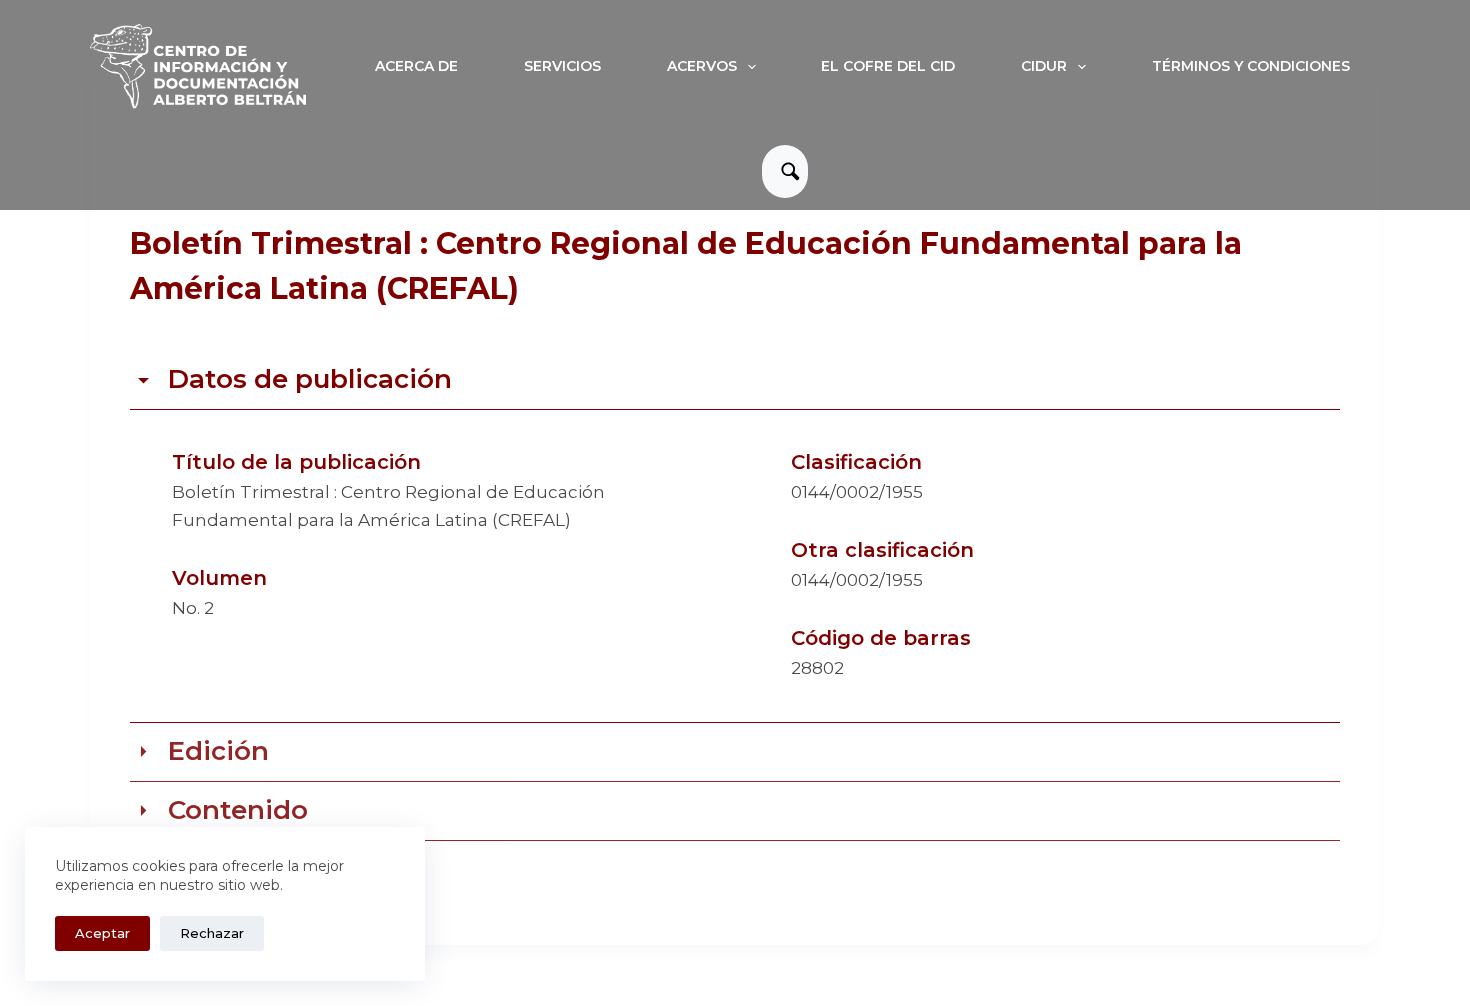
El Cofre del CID (888, 66)
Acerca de (416, 66)
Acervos (702, 66)
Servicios (562, 66)
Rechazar (212, 933)
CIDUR (1044, 66)
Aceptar (102, 933)
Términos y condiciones (1251, 66)
